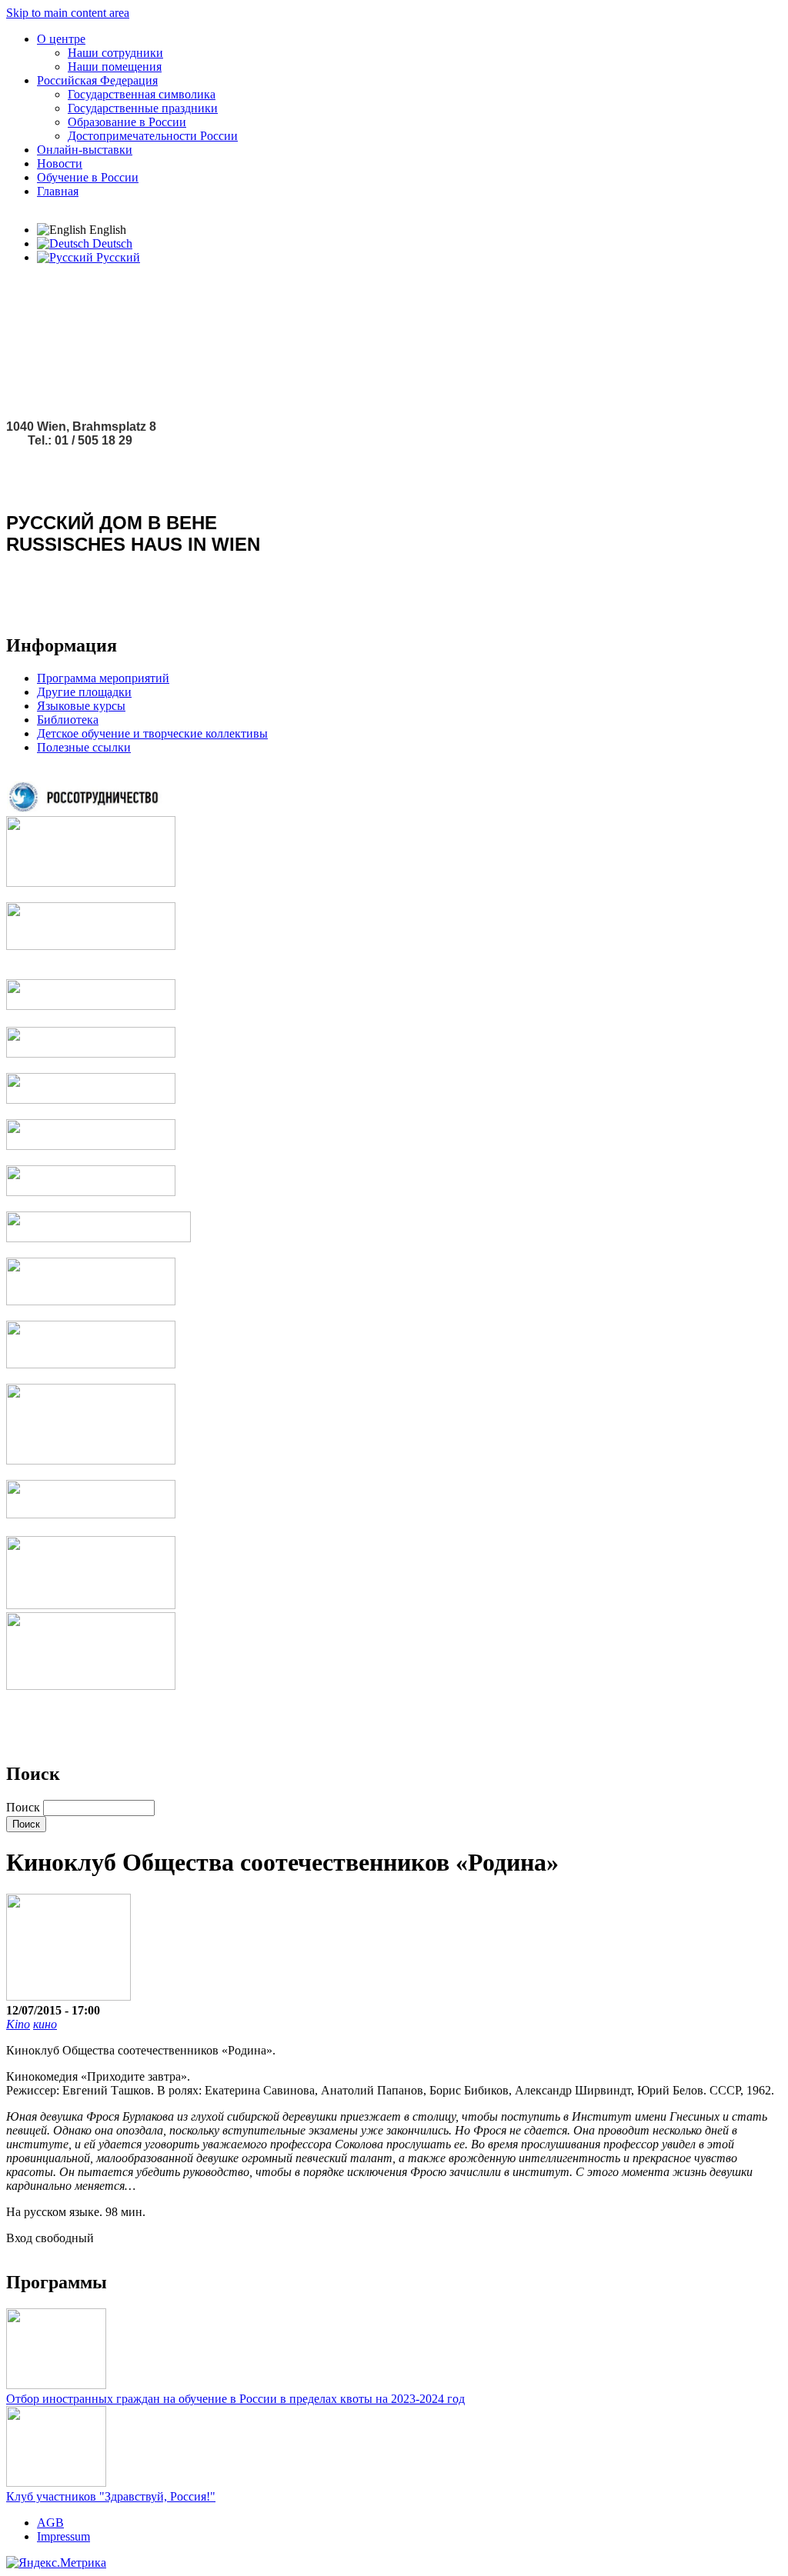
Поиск (25, 1807)
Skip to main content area (68, 13)
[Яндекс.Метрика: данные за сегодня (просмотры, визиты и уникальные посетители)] (56, 2563)
